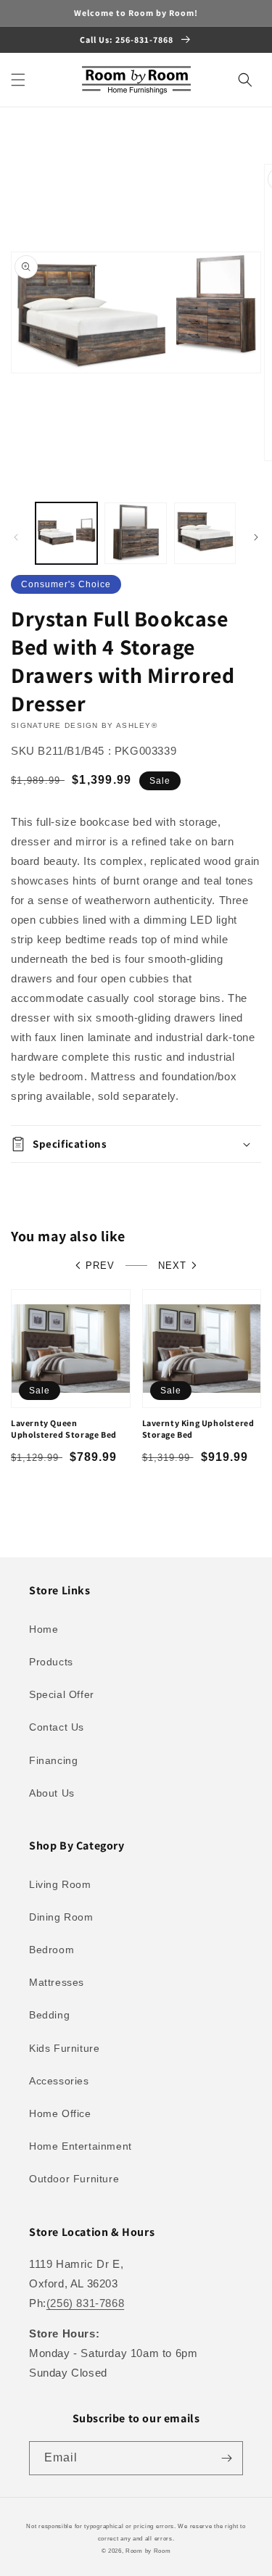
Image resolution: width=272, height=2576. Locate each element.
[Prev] (16, 537)
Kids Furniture (64, 2048)
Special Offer (62, 1694)
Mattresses (57, 1982)
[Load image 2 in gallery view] (135, 533)
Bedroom (51, 1950)
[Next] (256, 537)
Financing (53, 1760)
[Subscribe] (226, 2458)
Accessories (59, 2081)
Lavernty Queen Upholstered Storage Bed (64, 1429)
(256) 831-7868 (85, 2303)
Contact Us (57, 1727)
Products (51, 1662)
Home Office (60, 2113)
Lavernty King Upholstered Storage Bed (198, 1429)
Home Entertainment (81, 2146)
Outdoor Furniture (74, 2179)
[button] (18, 80)
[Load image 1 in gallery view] (66, 533)
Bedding (49, 2015)
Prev (100, 1266)
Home (44, 1629)
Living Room (60, 1884)
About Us (52, 1793)
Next (172, 1266)
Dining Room (61, 1917)
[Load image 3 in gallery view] (205, 533)
